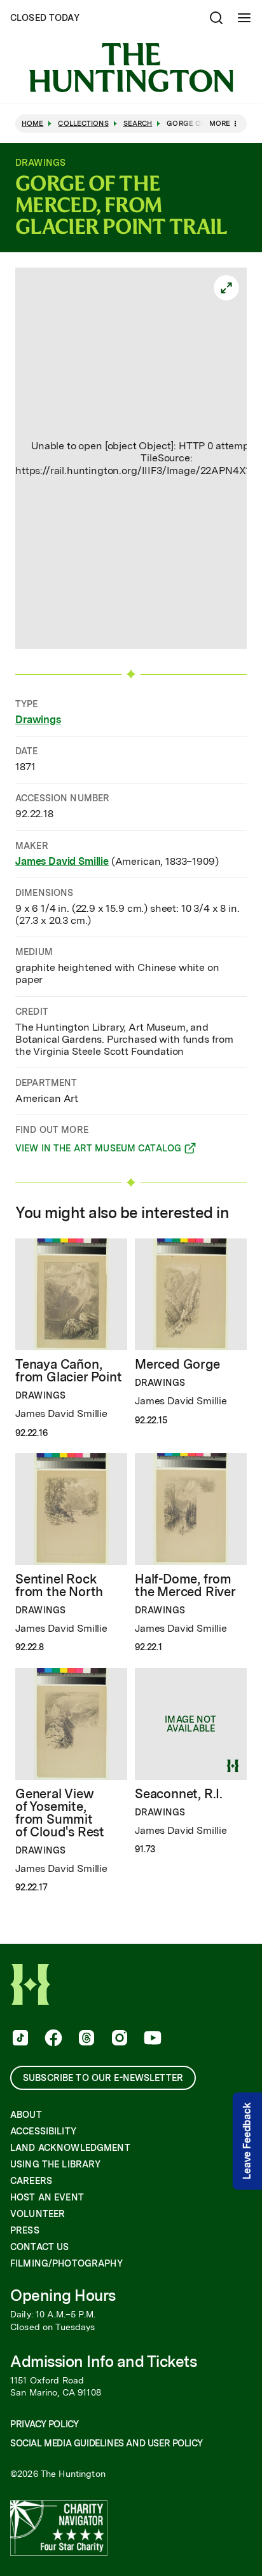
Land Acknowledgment (70, 2148)
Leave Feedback (247, 2141)
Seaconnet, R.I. (179, 1794)
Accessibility (43, 2131)
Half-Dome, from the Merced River (185, 1585)
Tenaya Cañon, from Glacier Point (68, 1371)
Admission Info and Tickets (104, 2362)
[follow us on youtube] (151, 2039)
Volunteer (38, 2214)
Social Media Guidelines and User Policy (106, 2443)
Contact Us (39, 2247)
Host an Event (47, 2197)
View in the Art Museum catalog (98, 1150)
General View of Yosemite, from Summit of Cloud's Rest (60, 1813)
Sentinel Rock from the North (59, 1585)
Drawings (38, 720)
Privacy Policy (44, 2424)
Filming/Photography (66, 2263)
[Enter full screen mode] (226, 288)
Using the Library (55, 2164)
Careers (31, 2181)
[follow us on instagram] (118, 2039)
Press (25, 2230)
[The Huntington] (131, 68)
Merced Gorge (177, 1364)
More (220, 123)
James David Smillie (62, 861)
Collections (83, 124)
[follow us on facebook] (52, 2039)
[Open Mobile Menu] (244, 18)
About (26, 2115)
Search (138, 124)
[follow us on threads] (85, 2039)
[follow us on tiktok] (19, 2039)
